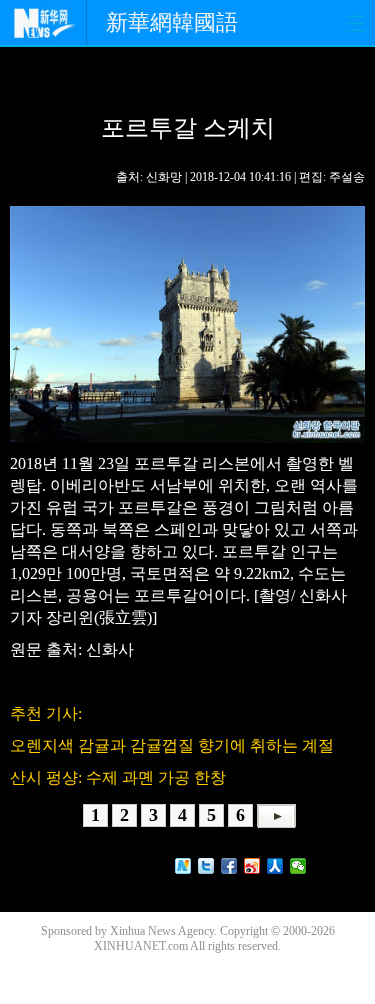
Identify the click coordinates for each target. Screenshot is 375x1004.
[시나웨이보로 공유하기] (252, 866)
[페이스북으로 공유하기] (229, 866)
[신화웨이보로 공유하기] (183, 866)
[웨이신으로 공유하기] (298, 866)
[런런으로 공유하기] (275, 866)
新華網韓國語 (172, 22)
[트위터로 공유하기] (206, 866)
